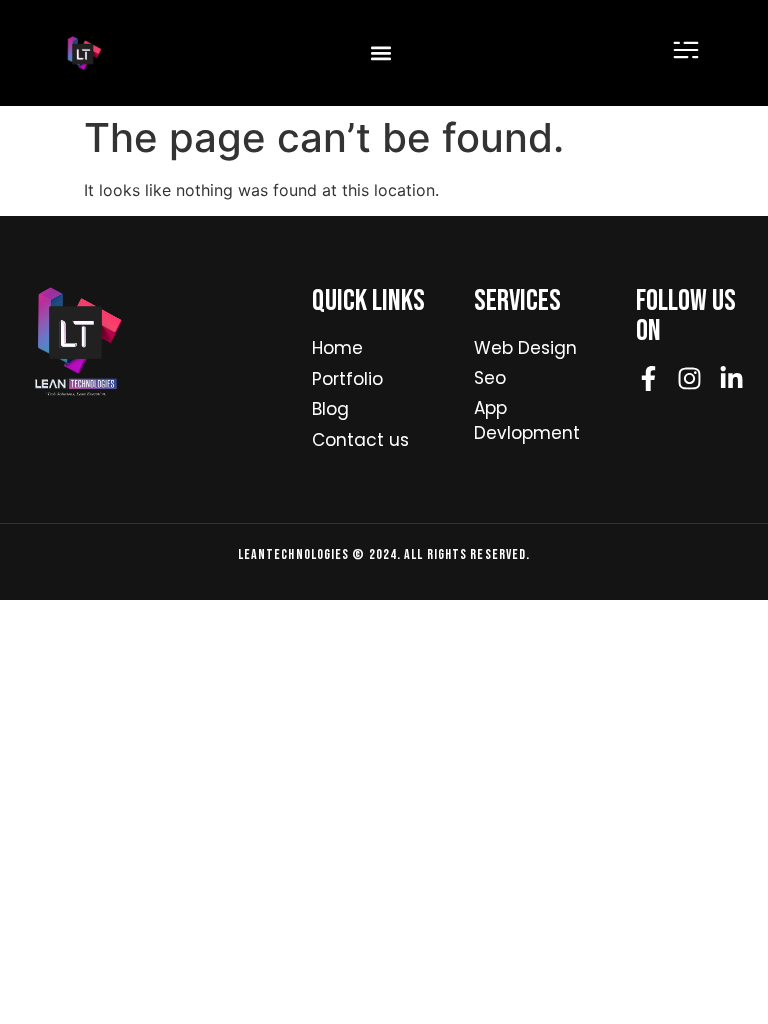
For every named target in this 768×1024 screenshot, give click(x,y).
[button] (380, 53)
